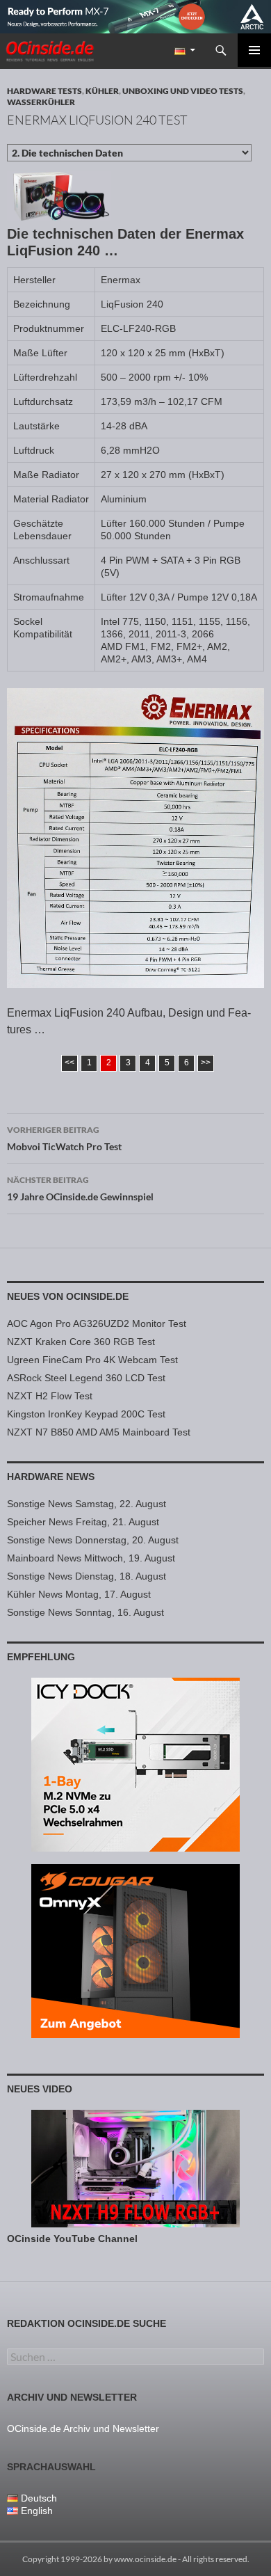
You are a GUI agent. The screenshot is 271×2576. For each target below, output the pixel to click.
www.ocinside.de (145, 2559)
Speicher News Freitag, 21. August (83, 1522)
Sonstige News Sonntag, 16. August (85, 1612)
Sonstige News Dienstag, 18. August (87, 1576)
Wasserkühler (41, 102)
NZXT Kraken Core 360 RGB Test (81, 1342)
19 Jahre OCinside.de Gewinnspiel (80, 1188)
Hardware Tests (44, 91)
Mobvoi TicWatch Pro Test (64, 1138)
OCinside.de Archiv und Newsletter (83, 2428)
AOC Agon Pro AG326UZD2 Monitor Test (97, 1323)
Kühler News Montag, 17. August (79, 1594)
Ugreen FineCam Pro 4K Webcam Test (92, 1360)
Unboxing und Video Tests (183, 91)
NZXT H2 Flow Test (50, 1396)
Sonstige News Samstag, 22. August (87, 1504)
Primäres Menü (254, 50)
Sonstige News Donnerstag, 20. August (93, 1540)
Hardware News (51, 1477)
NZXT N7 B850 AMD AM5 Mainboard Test (99, 1432)
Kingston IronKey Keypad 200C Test (86, 1414)
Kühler (102, 91)
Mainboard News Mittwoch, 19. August (91, 1558)
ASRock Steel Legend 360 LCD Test (86, 1378)
